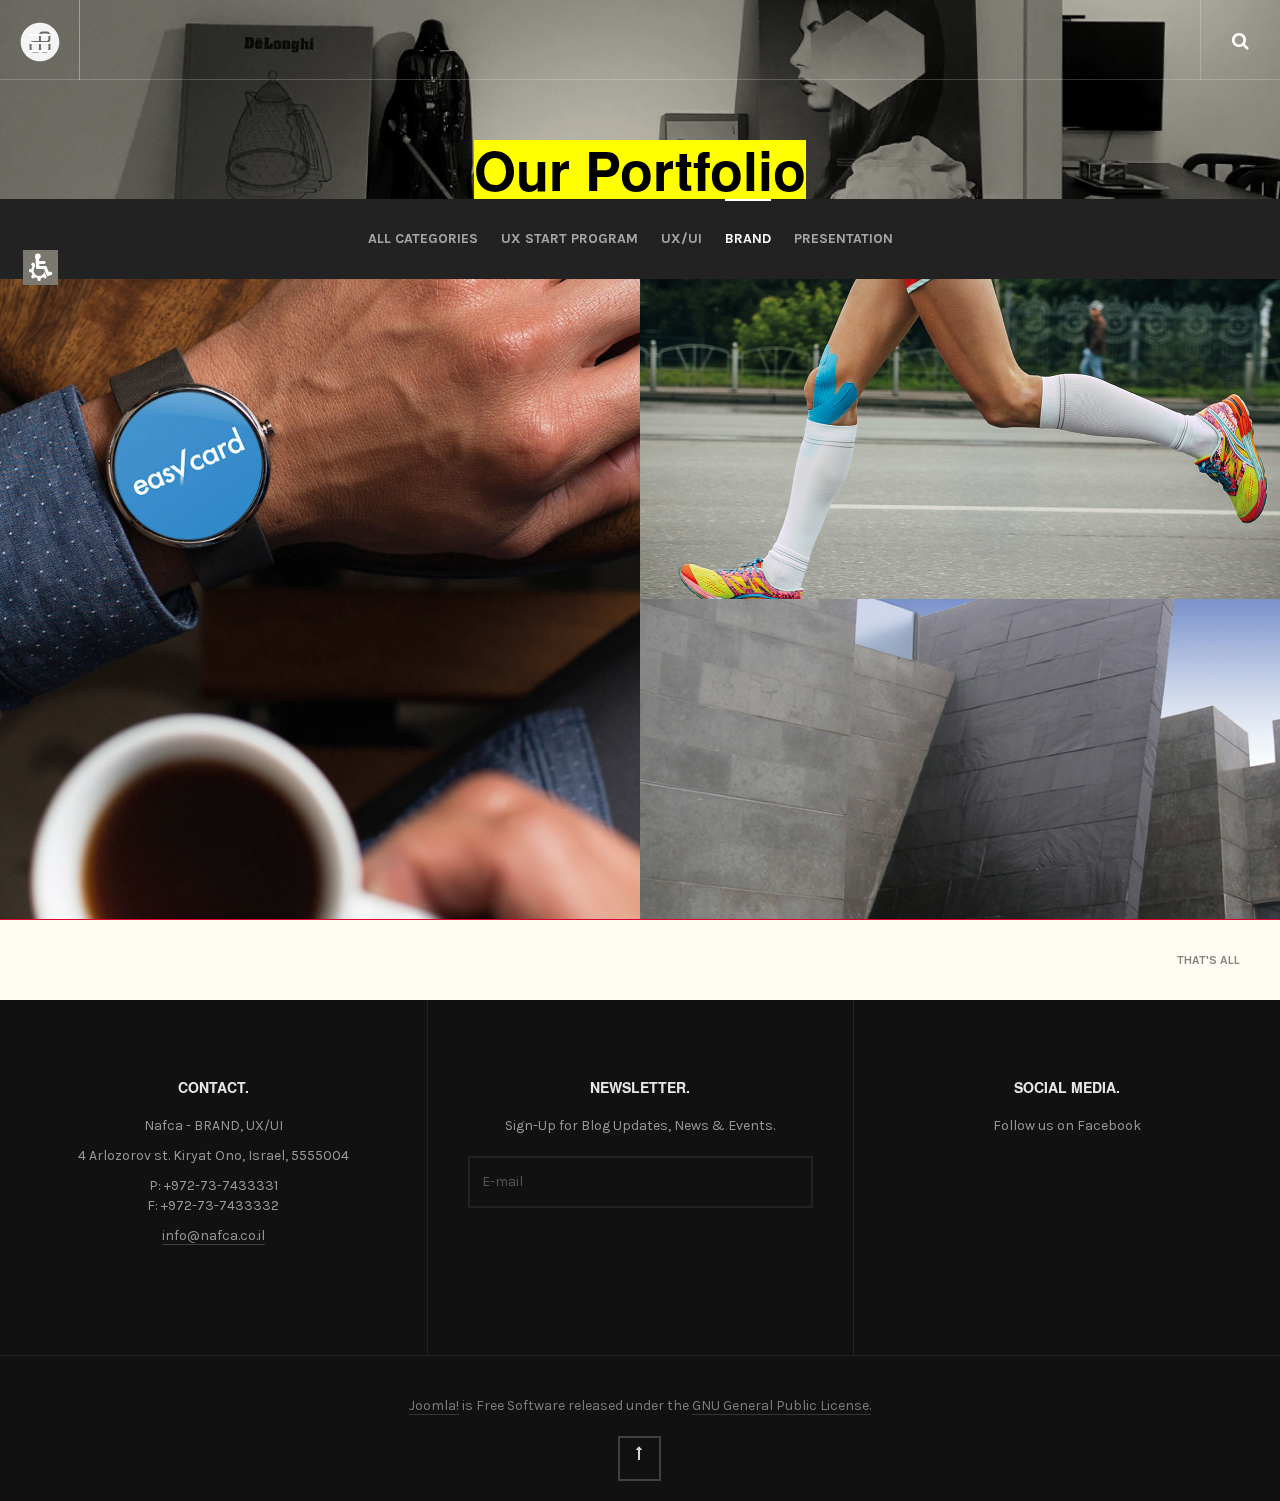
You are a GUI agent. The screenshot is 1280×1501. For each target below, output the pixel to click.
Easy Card (96, 864)
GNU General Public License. (781, 1405)
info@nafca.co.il (213, 1235)
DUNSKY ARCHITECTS (787, 864)
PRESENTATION (843, 238)
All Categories (423, 238)
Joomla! (434, 1405)
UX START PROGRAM (569, 238)
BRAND (748, 238)
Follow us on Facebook (1067, 1125)
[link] (639, 1458)
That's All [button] (1208, 960)
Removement (750, 544)
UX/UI (681, 238)
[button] (1240, 40)
